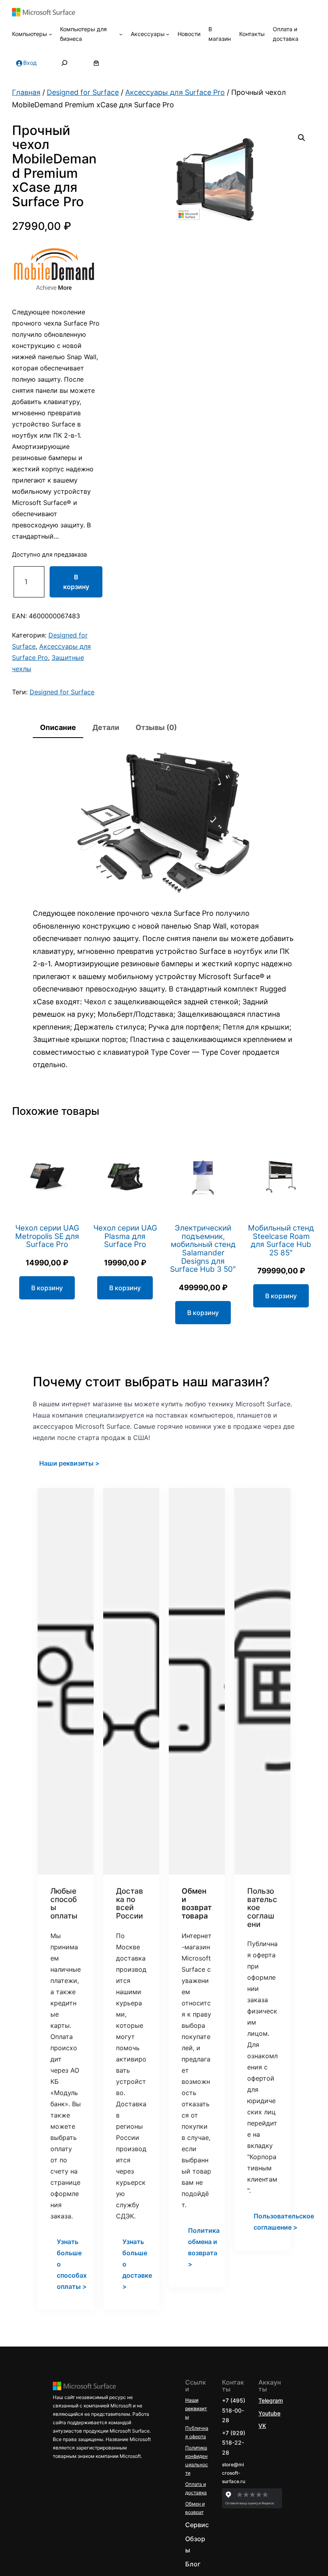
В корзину (76, 582)
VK (262, 2426)
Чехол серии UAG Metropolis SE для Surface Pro (47, 1237)
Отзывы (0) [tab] (156, 727)
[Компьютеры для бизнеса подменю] (121, 34)
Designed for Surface (83, 92)
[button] (302, 138)
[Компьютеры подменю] (50, 34)
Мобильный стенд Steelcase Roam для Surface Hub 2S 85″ (281, 1241)
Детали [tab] (106, 727)
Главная (26, 92)
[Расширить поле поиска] (64, 63)
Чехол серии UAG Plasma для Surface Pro (125, 1237)
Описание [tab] (58, 727)
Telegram (271, 2400)
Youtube (269, 2413)
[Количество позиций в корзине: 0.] (96, 63)
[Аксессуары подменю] (168, 34)
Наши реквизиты (196, 2408)
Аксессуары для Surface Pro (175, 92)
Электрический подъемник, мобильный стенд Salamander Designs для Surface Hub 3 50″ (203, 1249)
